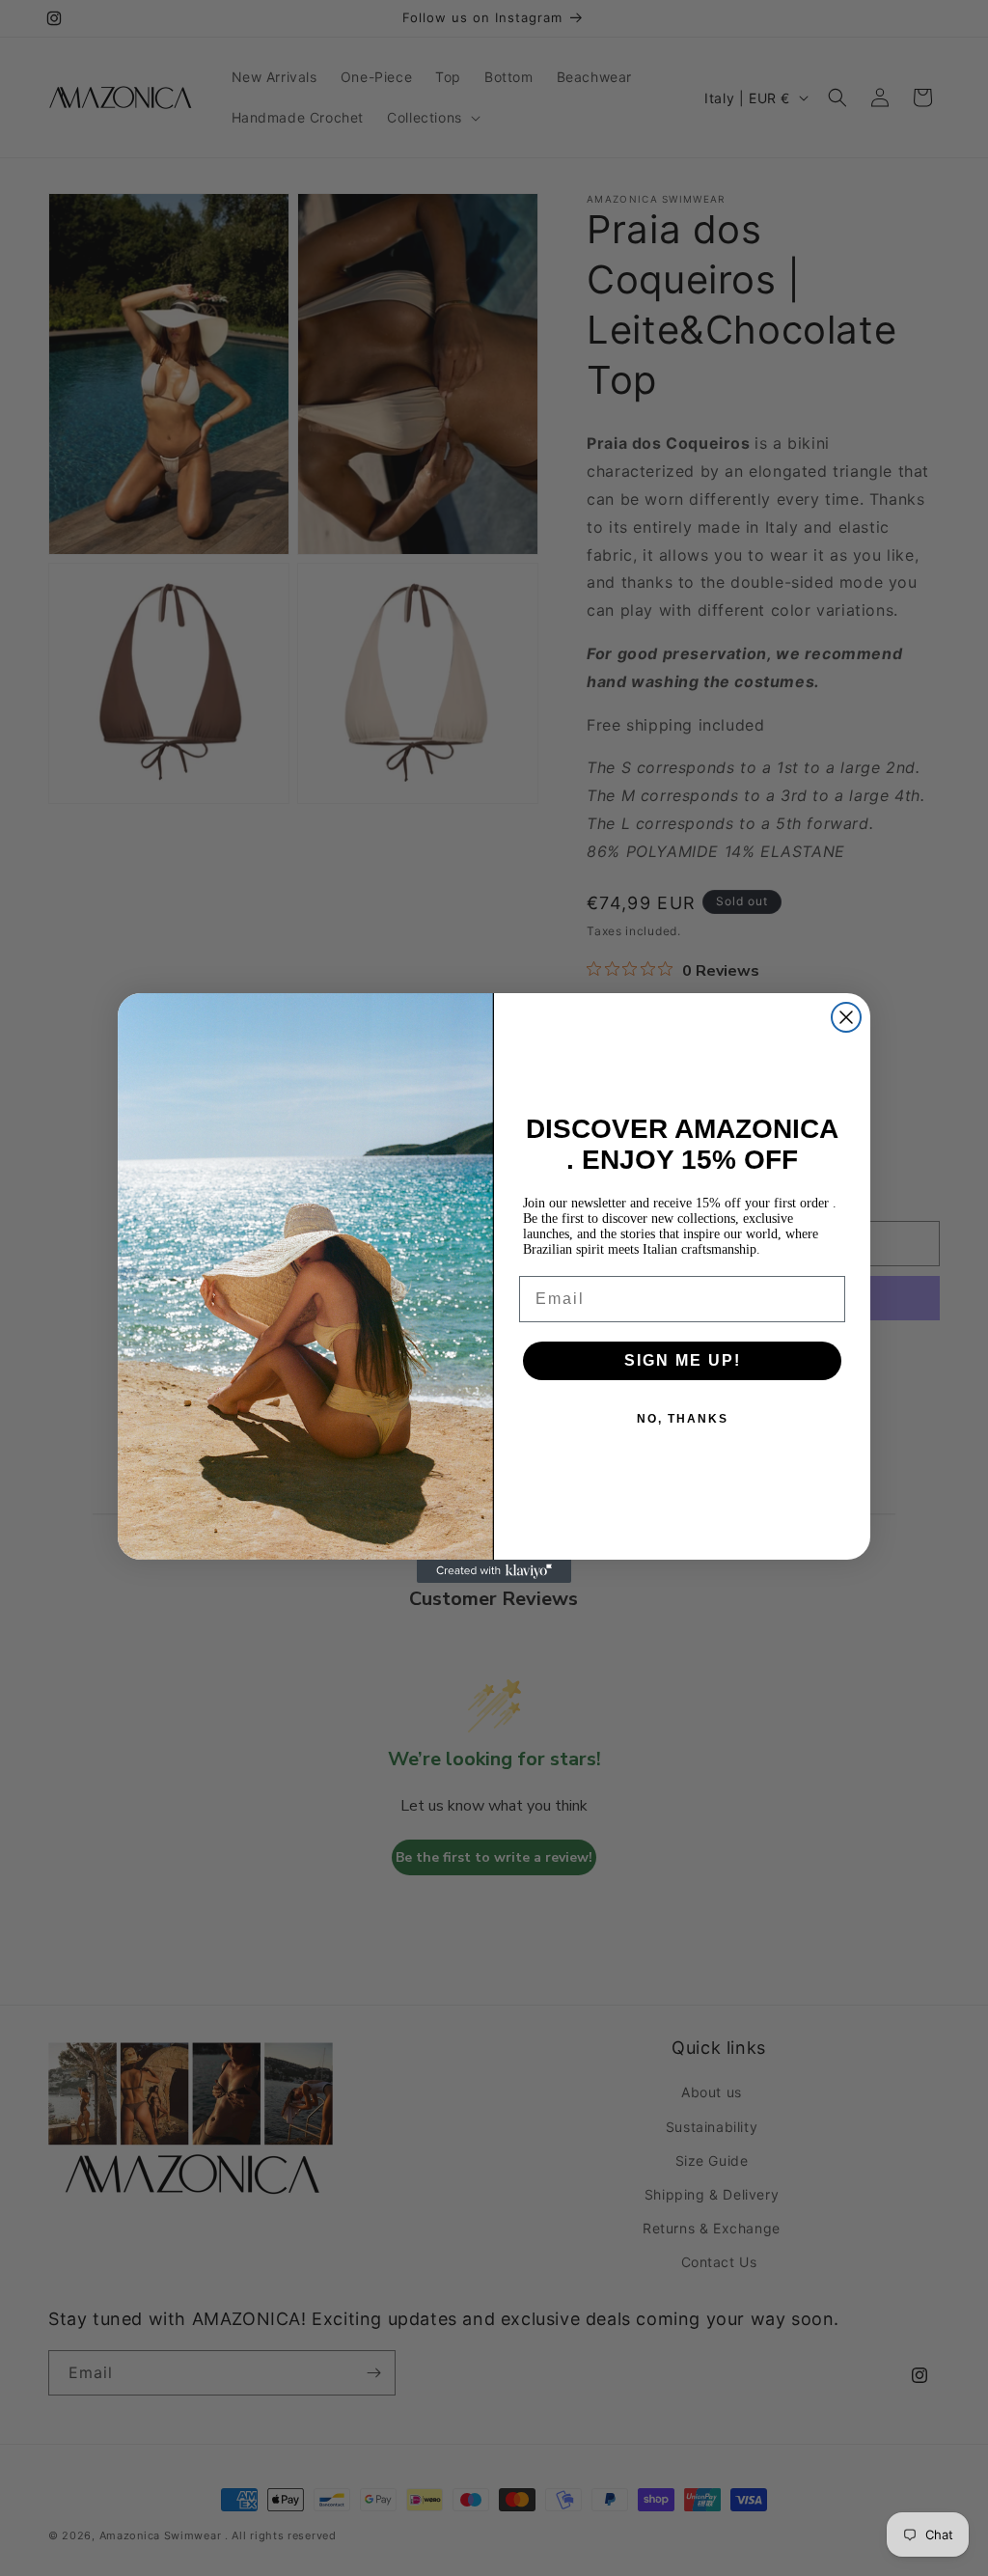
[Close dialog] (846, 1017)
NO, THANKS (683, 1419)
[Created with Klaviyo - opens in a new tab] (494, 1571)
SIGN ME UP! (683, 1360)
